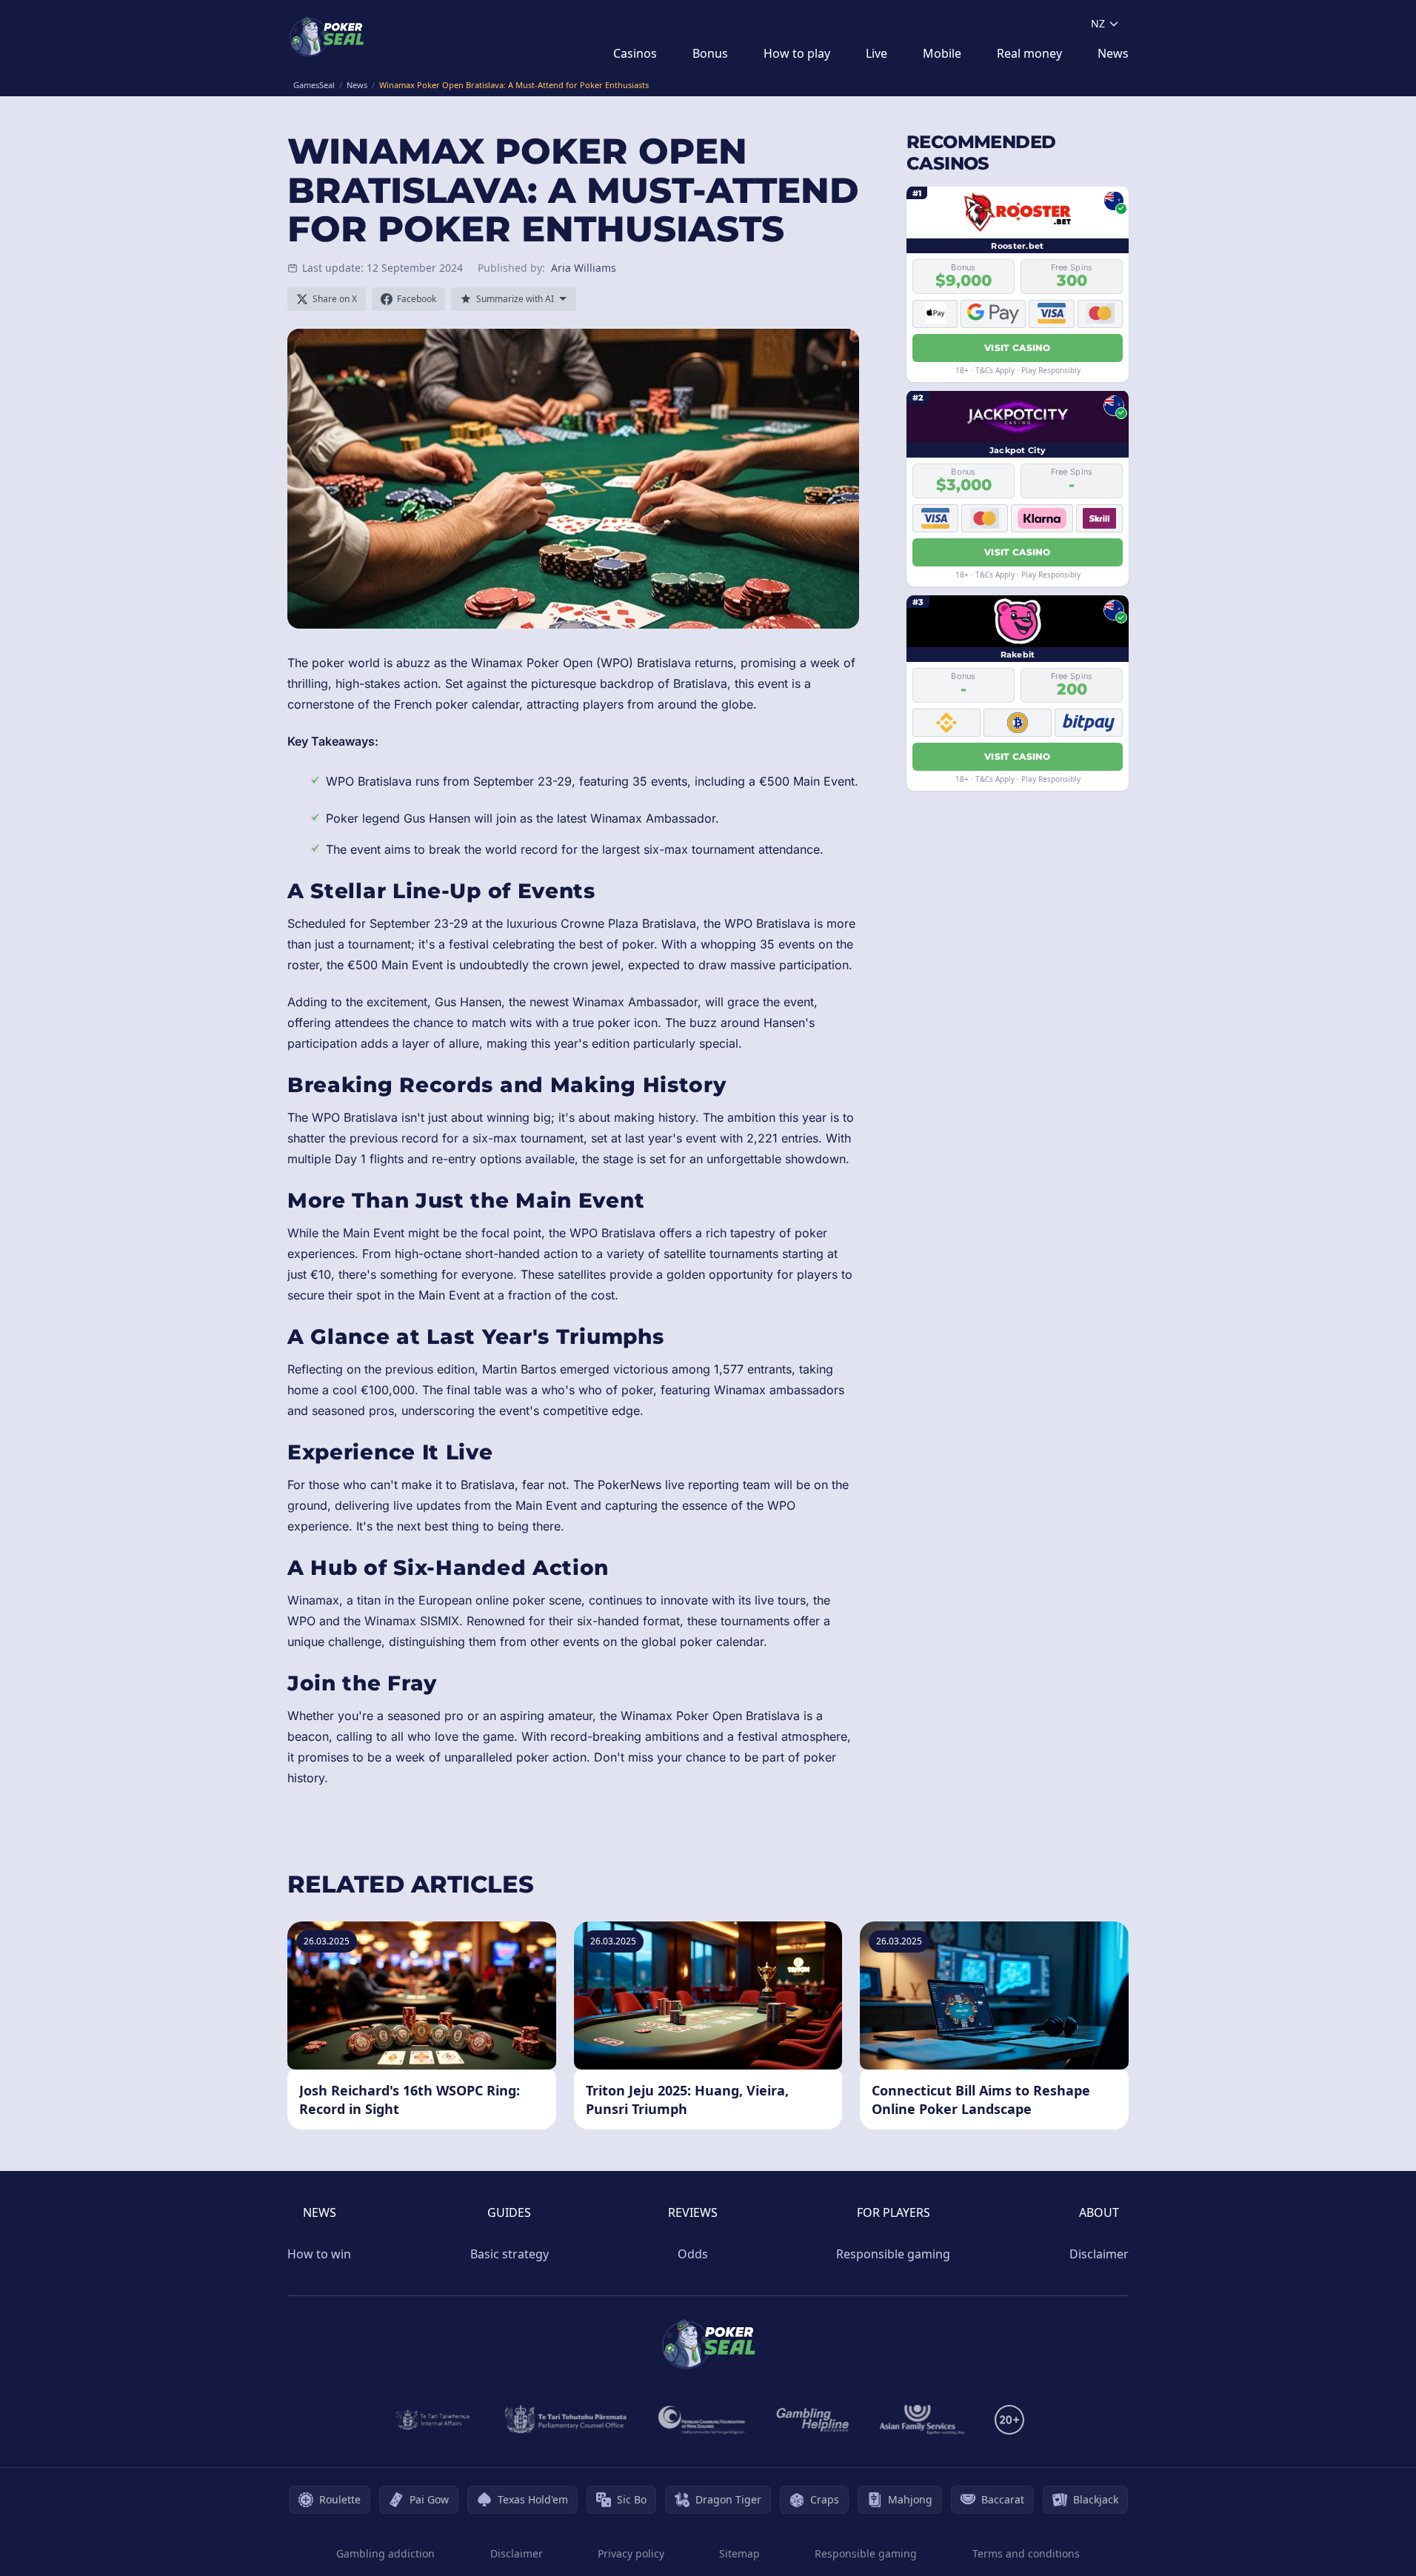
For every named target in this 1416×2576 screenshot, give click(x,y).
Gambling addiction (385, 2553)
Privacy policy (631, 2553)
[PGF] (702, 2420)
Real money (1029, 53)
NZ (1098, 23)
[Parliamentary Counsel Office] (566, 2420)
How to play (797, 53)
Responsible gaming (893, 2254)
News (1113, 53)
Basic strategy (510, 2254)
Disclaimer (1099, 2254)
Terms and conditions (1026, 2553)
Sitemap (739, 2553)
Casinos (635, 53)
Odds (693, 2254)
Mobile (942, 53)
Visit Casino (1018, 347)
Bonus (710, 53)
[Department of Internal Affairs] (433, 2420)
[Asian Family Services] (922, 2420)
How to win (319, 2254)
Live (876, 53)
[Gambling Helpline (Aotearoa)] (813, 2420)
